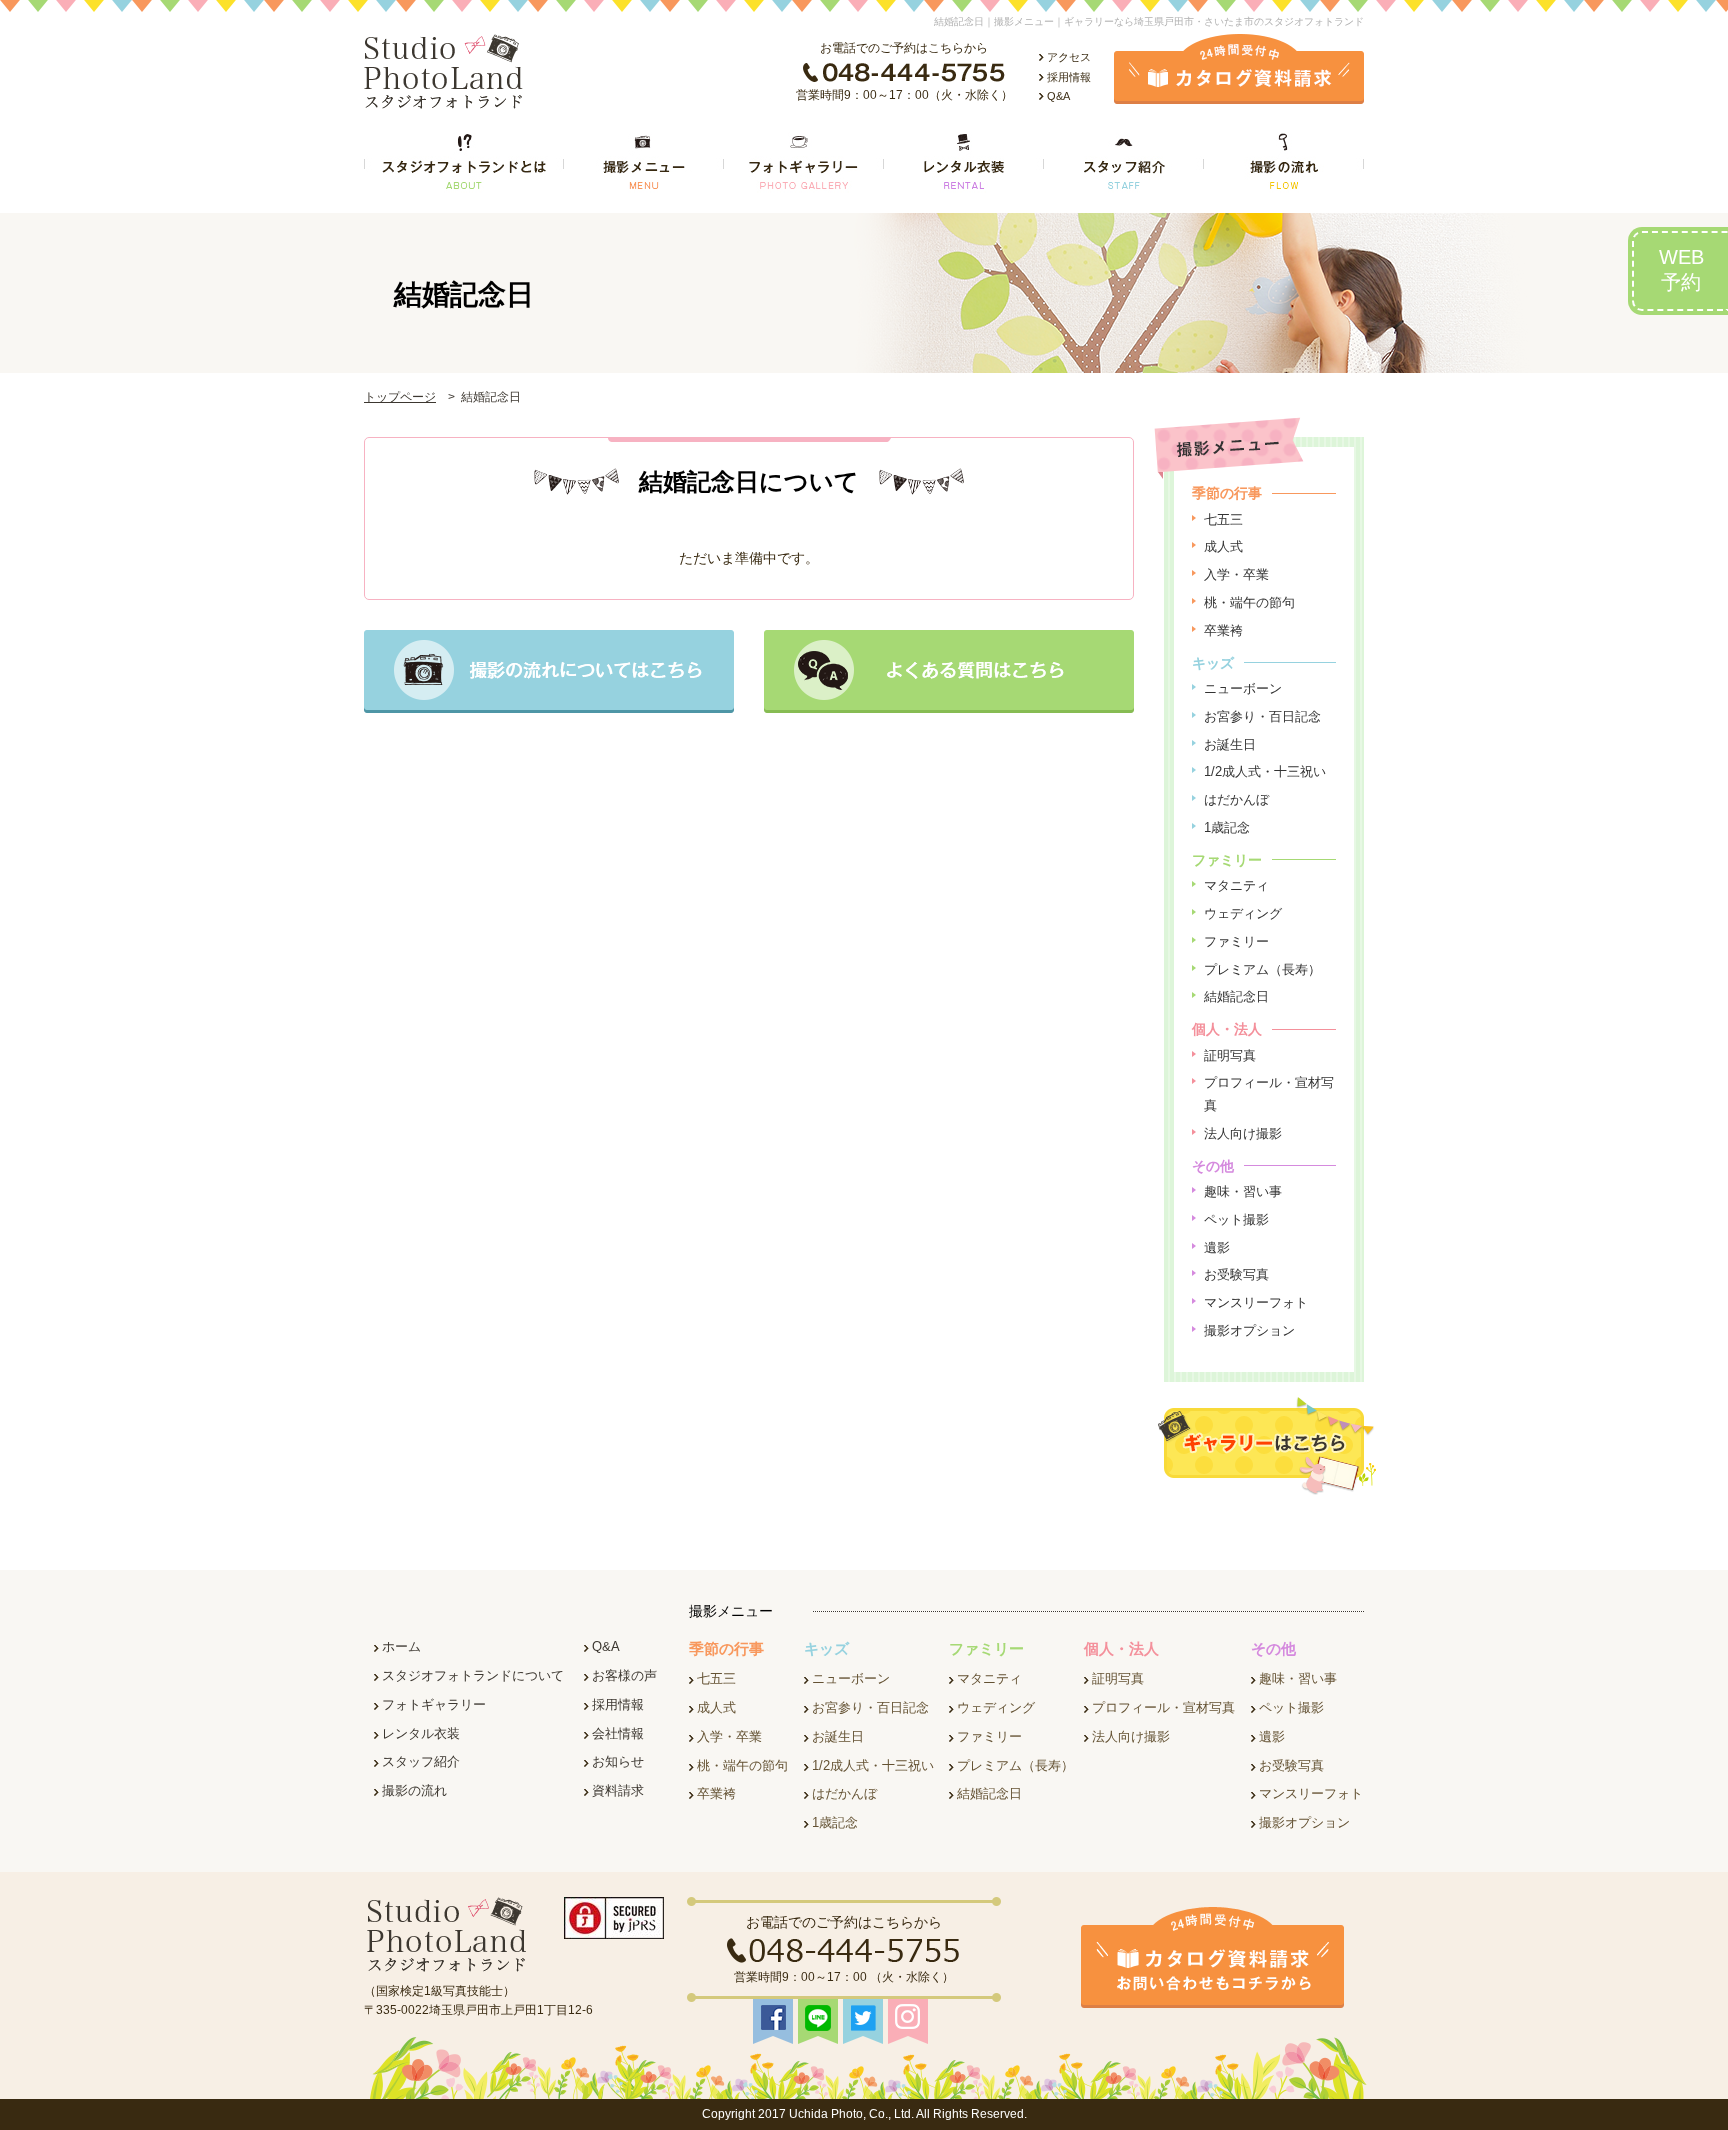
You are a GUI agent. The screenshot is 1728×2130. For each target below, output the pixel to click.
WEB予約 (1681, 269)
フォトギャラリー (434, 1704)
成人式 (1223, 546)
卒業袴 (1223, 630)
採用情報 (1069, 77)
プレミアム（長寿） (1262, 969)
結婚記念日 (1236, 996)
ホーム (401, 1646)
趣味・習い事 (1243, 1191)
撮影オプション (1249, 1330)
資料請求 (618, 1790)
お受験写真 (1236, 1274)
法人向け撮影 (1243, 1133)
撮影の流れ (414, 1790)
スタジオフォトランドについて (473, 1675)
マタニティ (1236, 885)
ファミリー (1236, 941)
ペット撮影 (1236, 1219)
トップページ (400, 397)
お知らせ (618, 1761)
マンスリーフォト (1256, 1302)
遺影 (1217, 1247)
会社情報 (618, 1733)
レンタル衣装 (421, 1733)
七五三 (1223, 519)
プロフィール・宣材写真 (1163, 1707)
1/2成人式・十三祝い (1265, 771)
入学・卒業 (1236, 574)
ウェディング (1243, 913)
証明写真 (1230, 1055)
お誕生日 (1230, 744)
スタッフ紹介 (421, 1761)
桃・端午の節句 (1249, 602)
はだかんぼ (1236, 799)
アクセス (1069, 57)
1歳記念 (1227, 827)
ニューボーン (1243, 688)
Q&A (1058, 96)
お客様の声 (624, 1675)
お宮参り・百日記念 (1262, 716)
